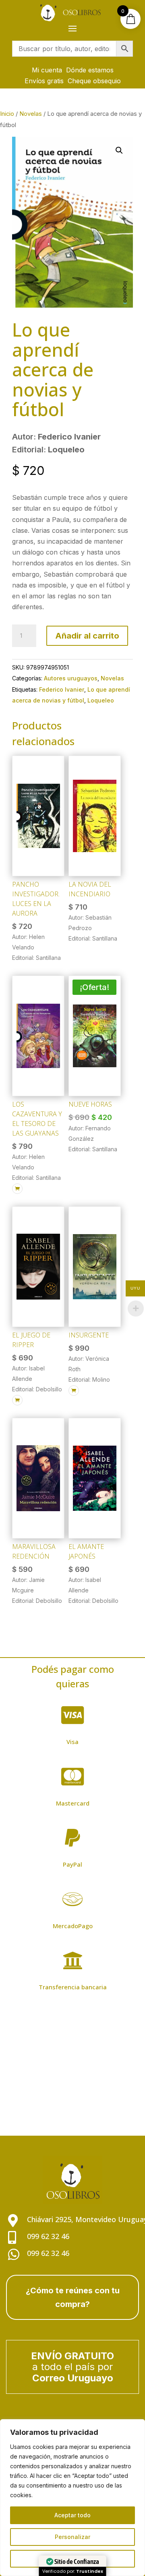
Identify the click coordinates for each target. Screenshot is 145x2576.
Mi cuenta (47, 70)
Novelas (31, 114)
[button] (119, 150)
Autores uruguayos (71, 678)
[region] (72, 2498)
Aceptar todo (72, 2515)
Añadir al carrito (87, 636)
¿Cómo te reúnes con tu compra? (73, 2297)
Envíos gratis (44, 81)
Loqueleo (101, 700)
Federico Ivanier (62, 689)
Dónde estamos (90, 70)
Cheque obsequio (94, 81)
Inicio (7, 114)
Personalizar (72, 2537)
